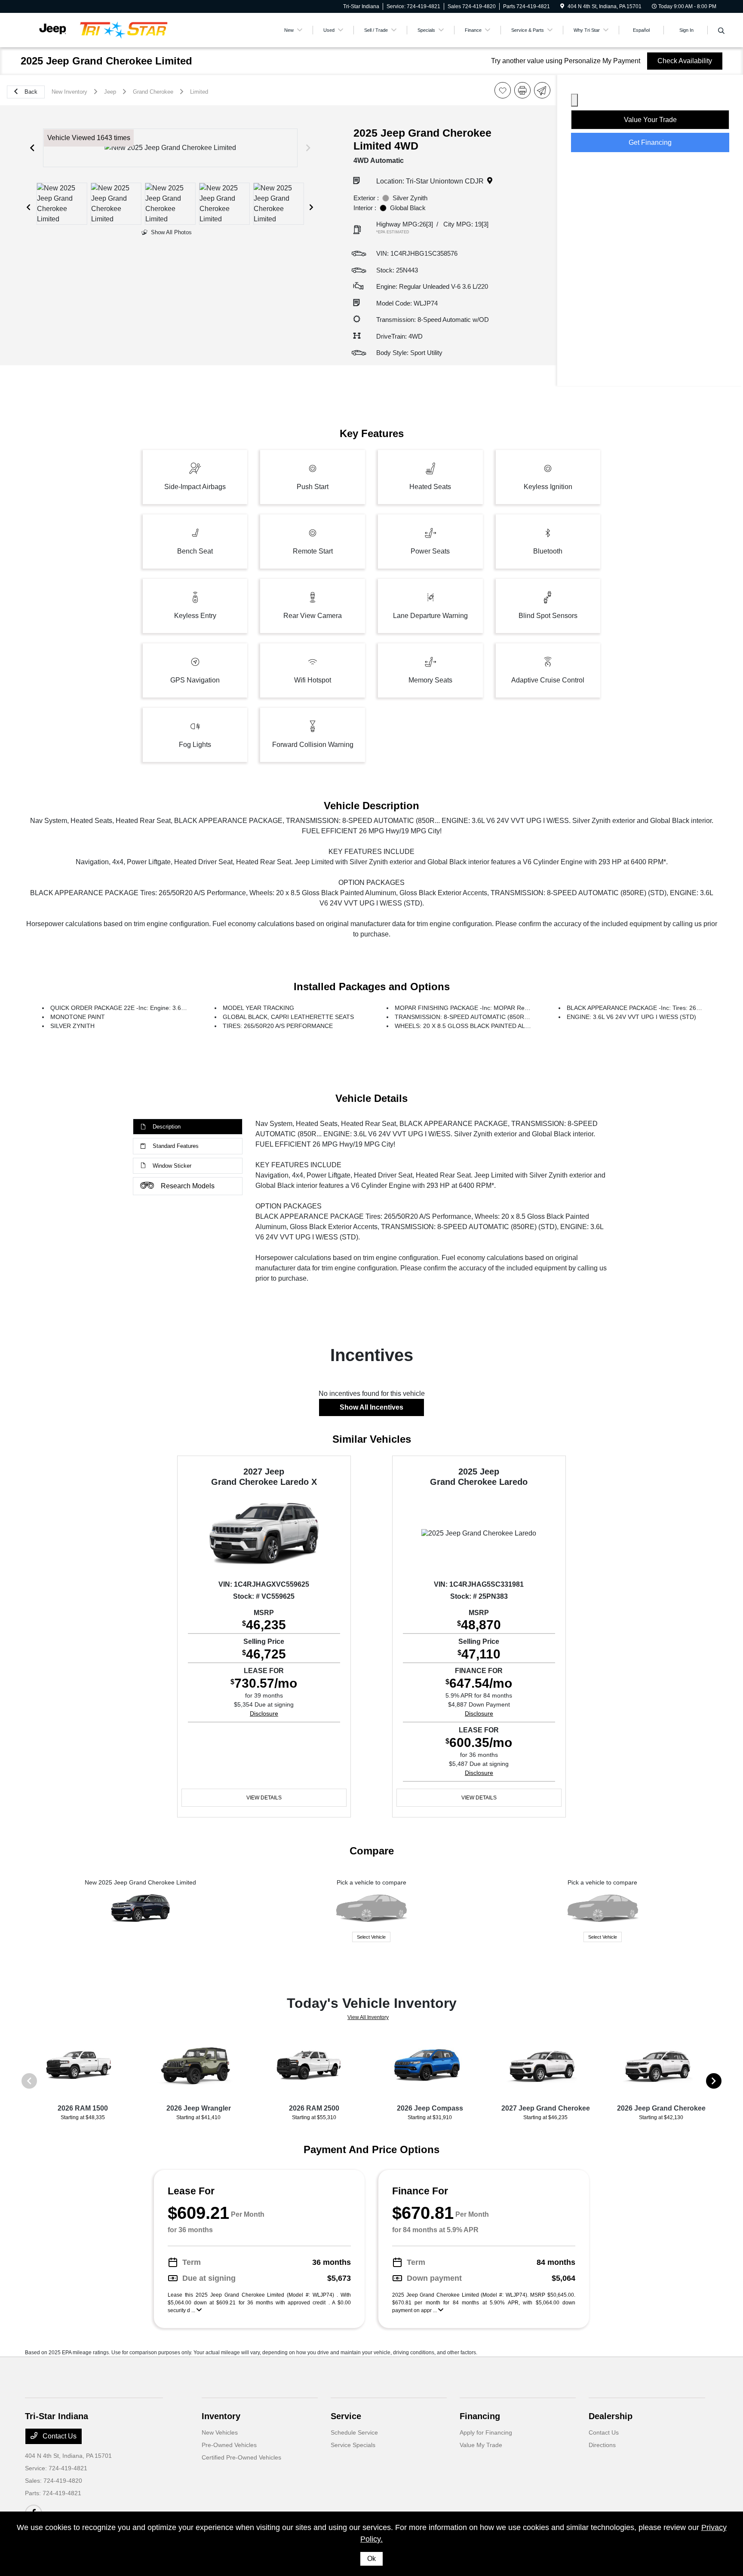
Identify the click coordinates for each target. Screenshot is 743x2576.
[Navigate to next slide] (308, 148)
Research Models (188, 1186)
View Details (264, 1798)
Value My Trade (481, 2445)
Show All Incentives (371, 1407)
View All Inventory (368, 2017)
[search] (721, 31)
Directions (602, 2445)
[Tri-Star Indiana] (99, 29)
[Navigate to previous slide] (32, 148)
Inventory (221, 2416)
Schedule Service (354, 2432)
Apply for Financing (486, 2432)
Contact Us (59, 2436)
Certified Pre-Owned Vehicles (241, 2457)
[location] (562, 6)
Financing (480, 2416)
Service (346, 2416)
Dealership (611, 2416)
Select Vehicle (371, 1937)
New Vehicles (220, 2432)
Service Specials (353, 2445)
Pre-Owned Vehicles (229, 2445)
